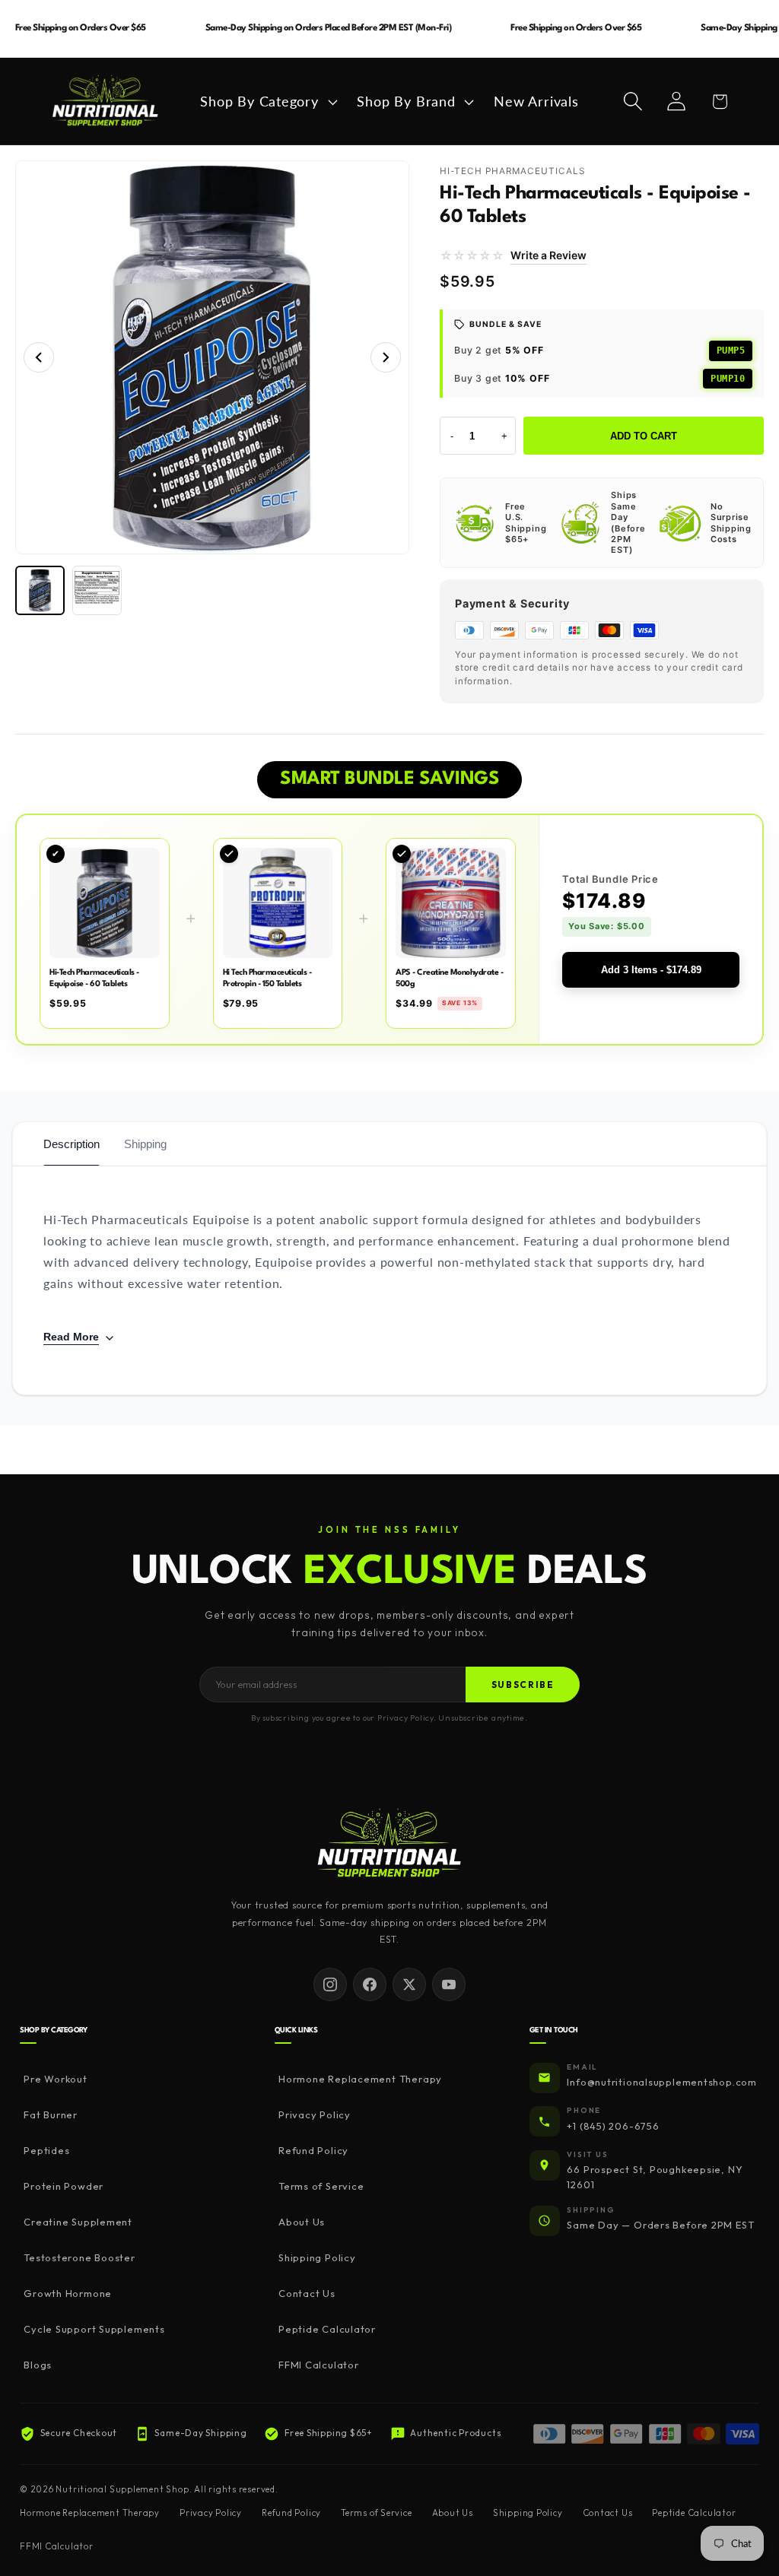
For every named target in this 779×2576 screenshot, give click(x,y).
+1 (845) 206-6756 (613, 2126)
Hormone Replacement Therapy (360, 2079)
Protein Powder (64, 2186)
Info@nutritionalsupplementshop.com (662, 2082)
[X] (409, 1984)
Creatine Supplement (78, 2222)
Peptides (46, 2150)
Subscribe (523, 1685)
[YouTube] (449, 1984)
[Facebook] (370, 1984)
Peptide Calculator (327, 2329)
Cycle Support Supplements (94, 2329)
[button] (267, 102)
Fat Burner (51, 2114)
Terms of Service (321, 2186)
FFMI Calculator (319, 2365)
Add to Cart (644, 436)
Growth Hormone (68, 2293)
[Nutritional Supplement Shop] (389, 1844)
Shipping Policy (317, 2257)
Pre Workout (56, 2079)
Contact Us (307, 2293)
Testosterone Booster (79, 2257)
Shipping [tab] (145, 1144)
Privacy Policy (315, 2114)
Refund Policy (313, 2150)
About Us (302, 2222)
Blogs (38, 2365)
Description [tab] (72, 1144)
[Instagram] (330, 1984)
